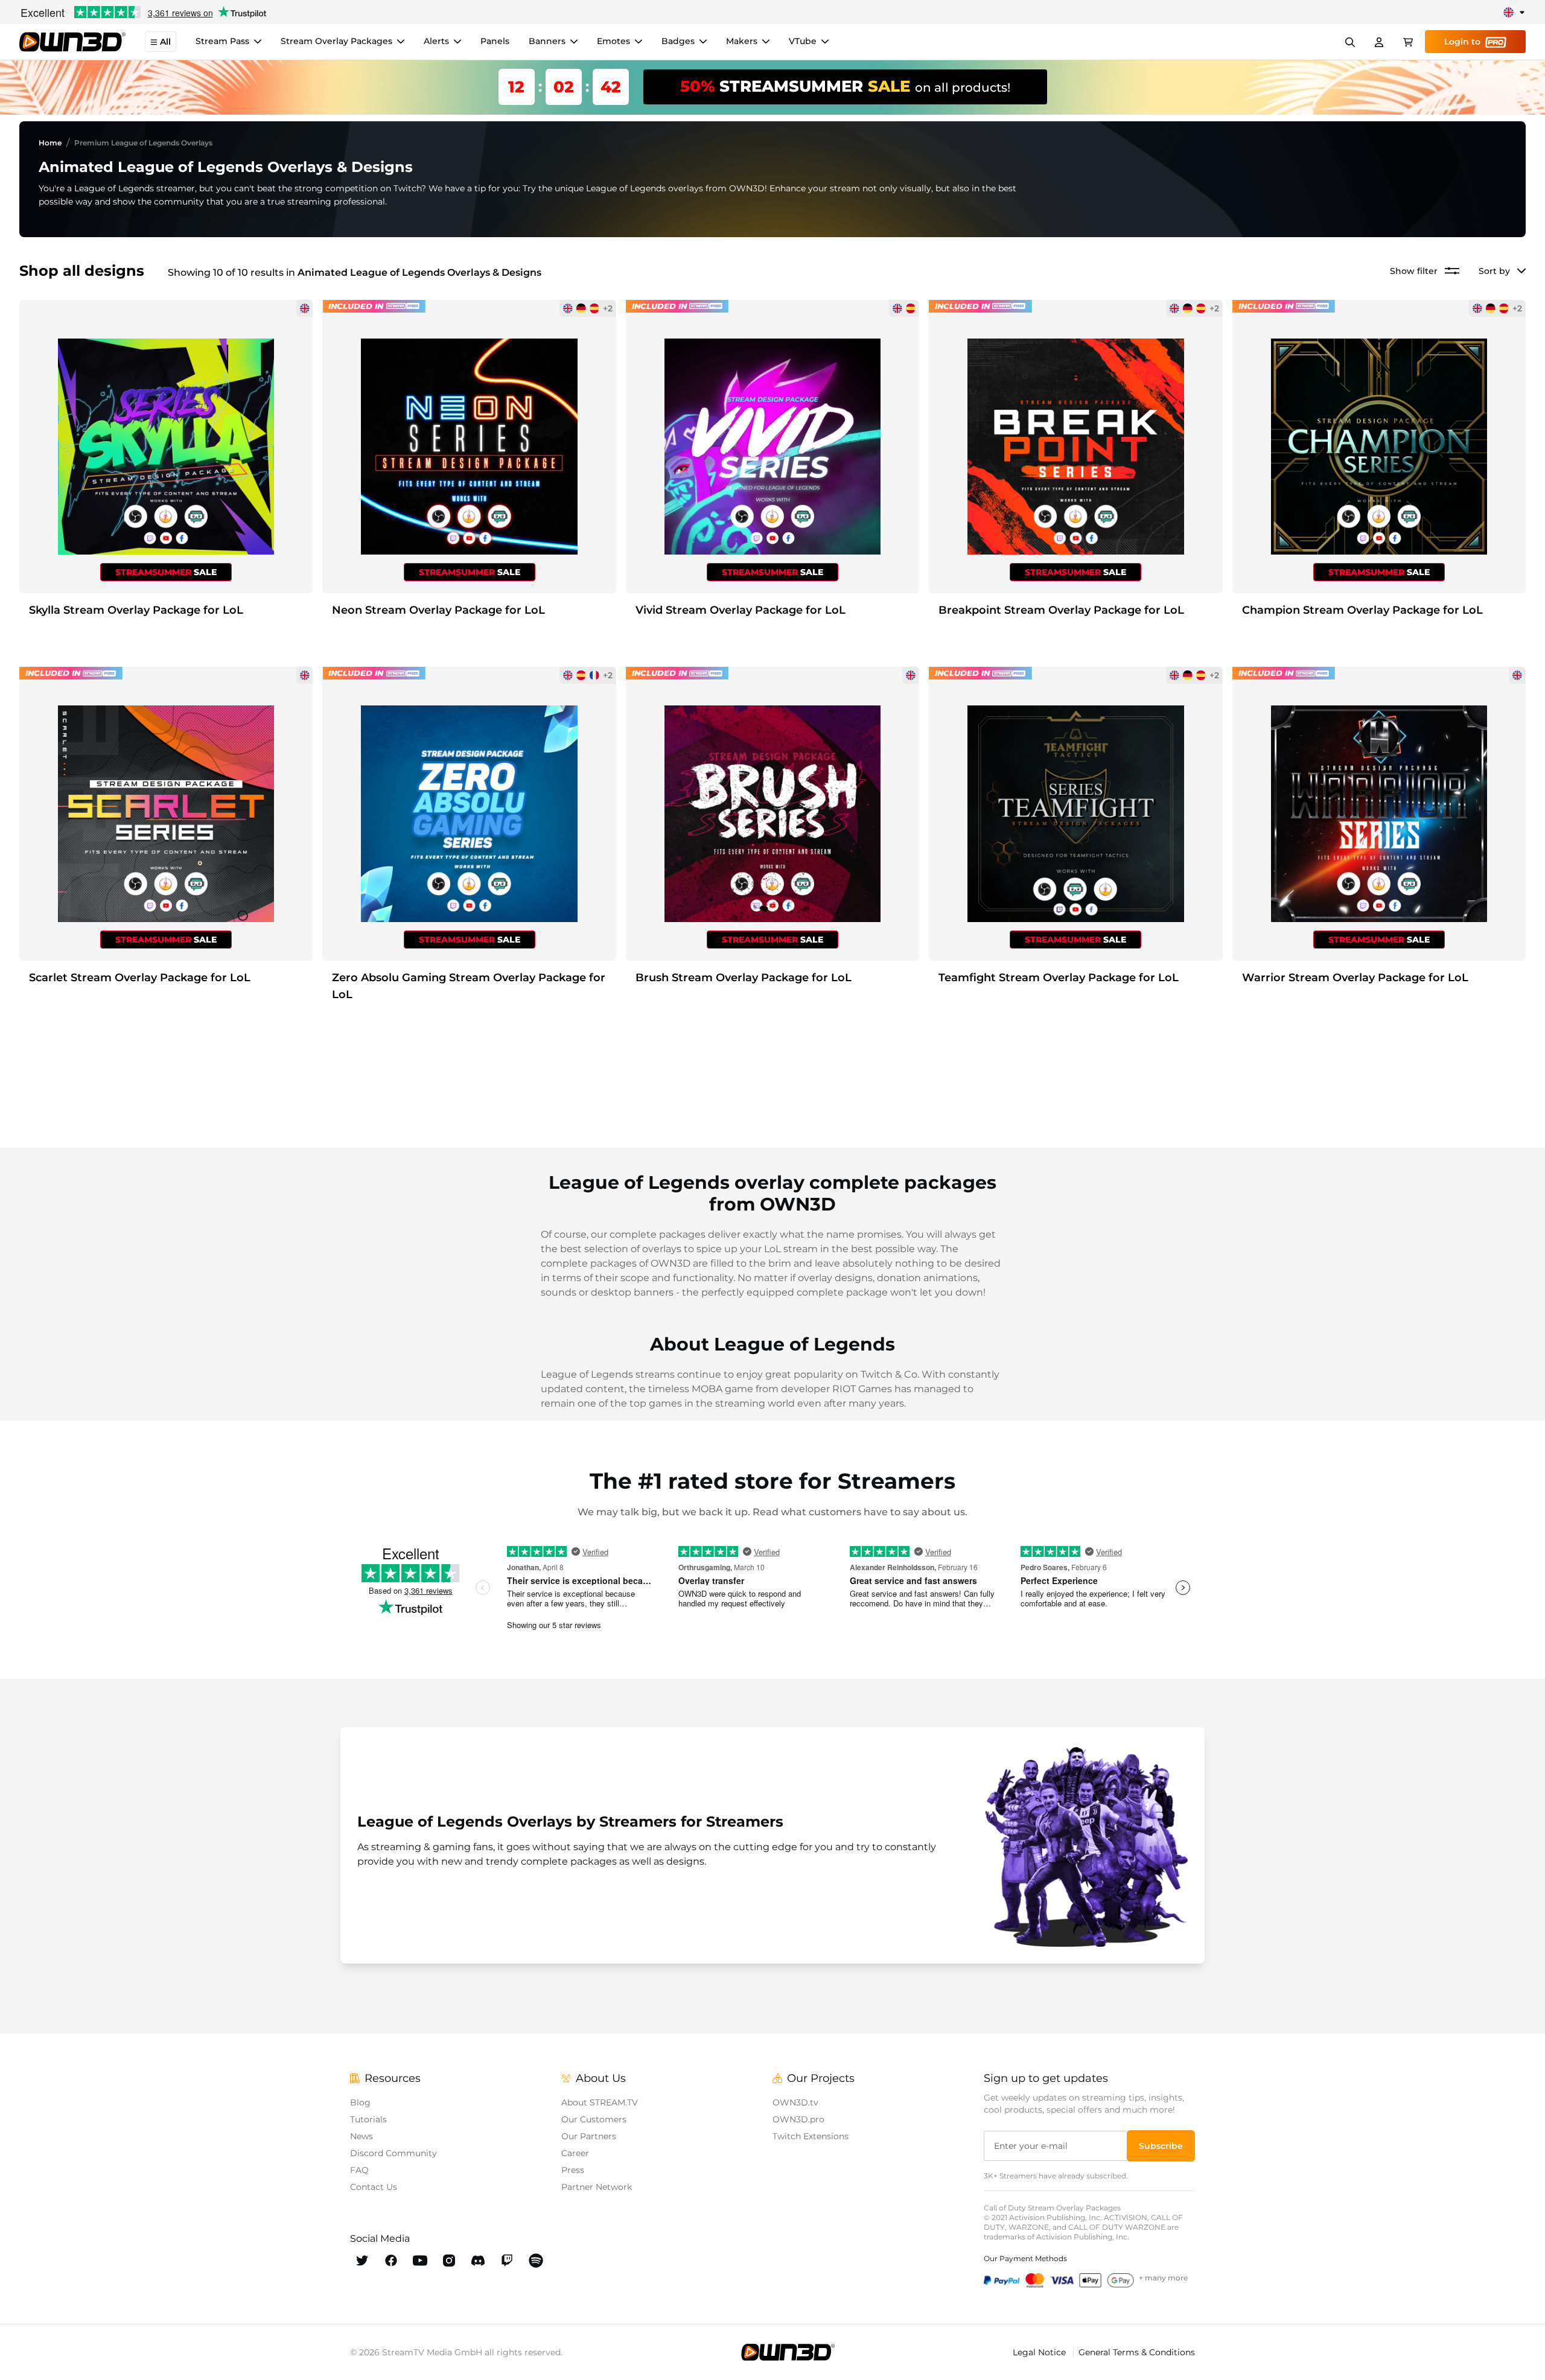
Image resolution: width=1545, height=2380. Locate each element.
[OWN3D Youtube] (420, 2261)
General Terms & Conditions (1137, 2352)
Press (573, 2170)
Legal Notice (1040, 2352)
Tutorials (368, 2119)
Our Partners (589, 2136)
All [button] (165, 42)
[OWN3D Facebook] (391, 2261)
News (362, 2136)
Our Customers (594, 2119)
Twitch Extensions (811, 2136)
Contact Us (374, 2187)
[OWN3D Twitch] (507, 2261)
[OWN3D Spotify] (536, 2261)
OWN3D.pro (798, 2119)
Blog (360, 2102)
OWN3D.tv (795, 2102)
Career (575, 2153)
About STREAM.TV (600, 2102)
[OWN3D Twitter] (362, 2261)
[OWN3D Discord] (478, 2261)
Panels (495, 42)
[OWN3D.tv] (788, 2352)
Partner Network (597, 2187)
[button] (1161, 2146)
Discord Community (393, 2153)
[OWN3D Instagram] (449, 2261)
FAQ (359, 2170)
